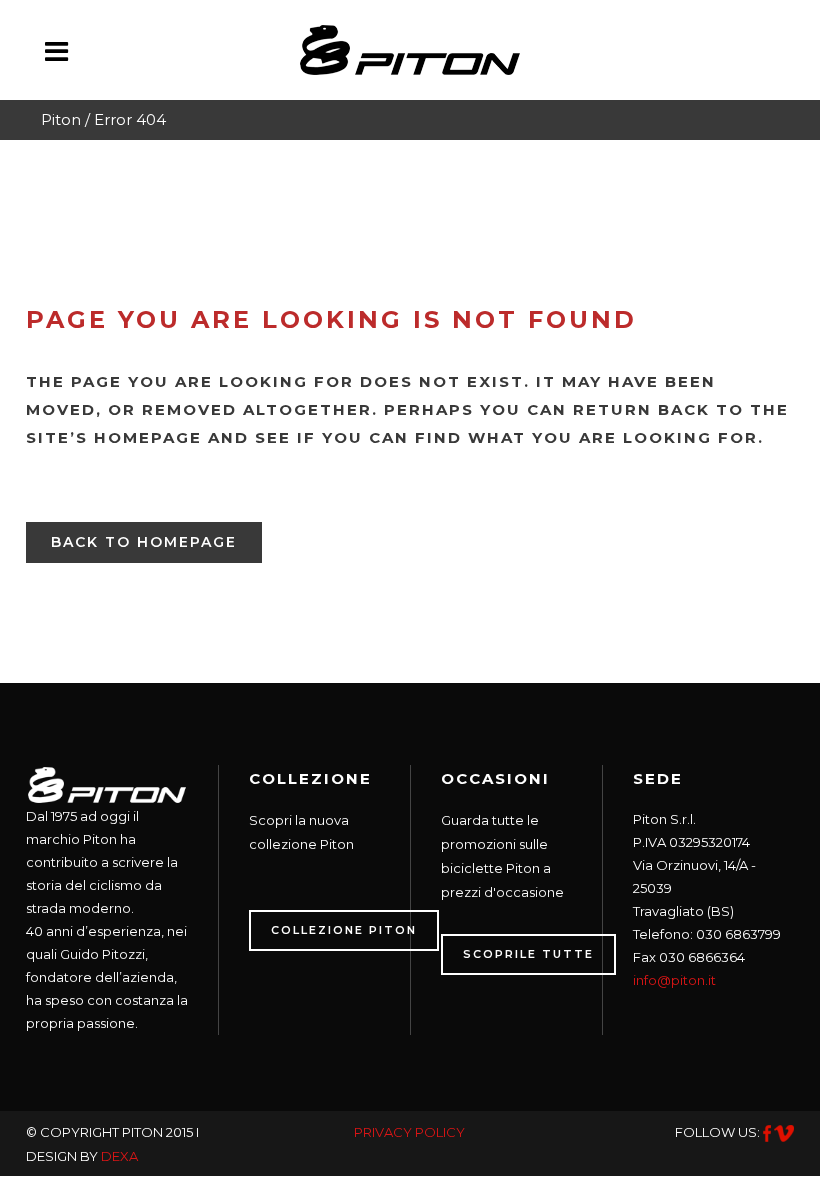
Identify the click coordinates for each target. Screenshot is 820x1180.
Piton (61, 119)
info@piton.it (674, 980)
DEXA (119, 1156)
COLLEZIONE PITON (344, 930)
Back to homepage (144, 542)
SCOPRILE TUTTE (528, 954)
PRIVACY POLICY (409, 1132)
